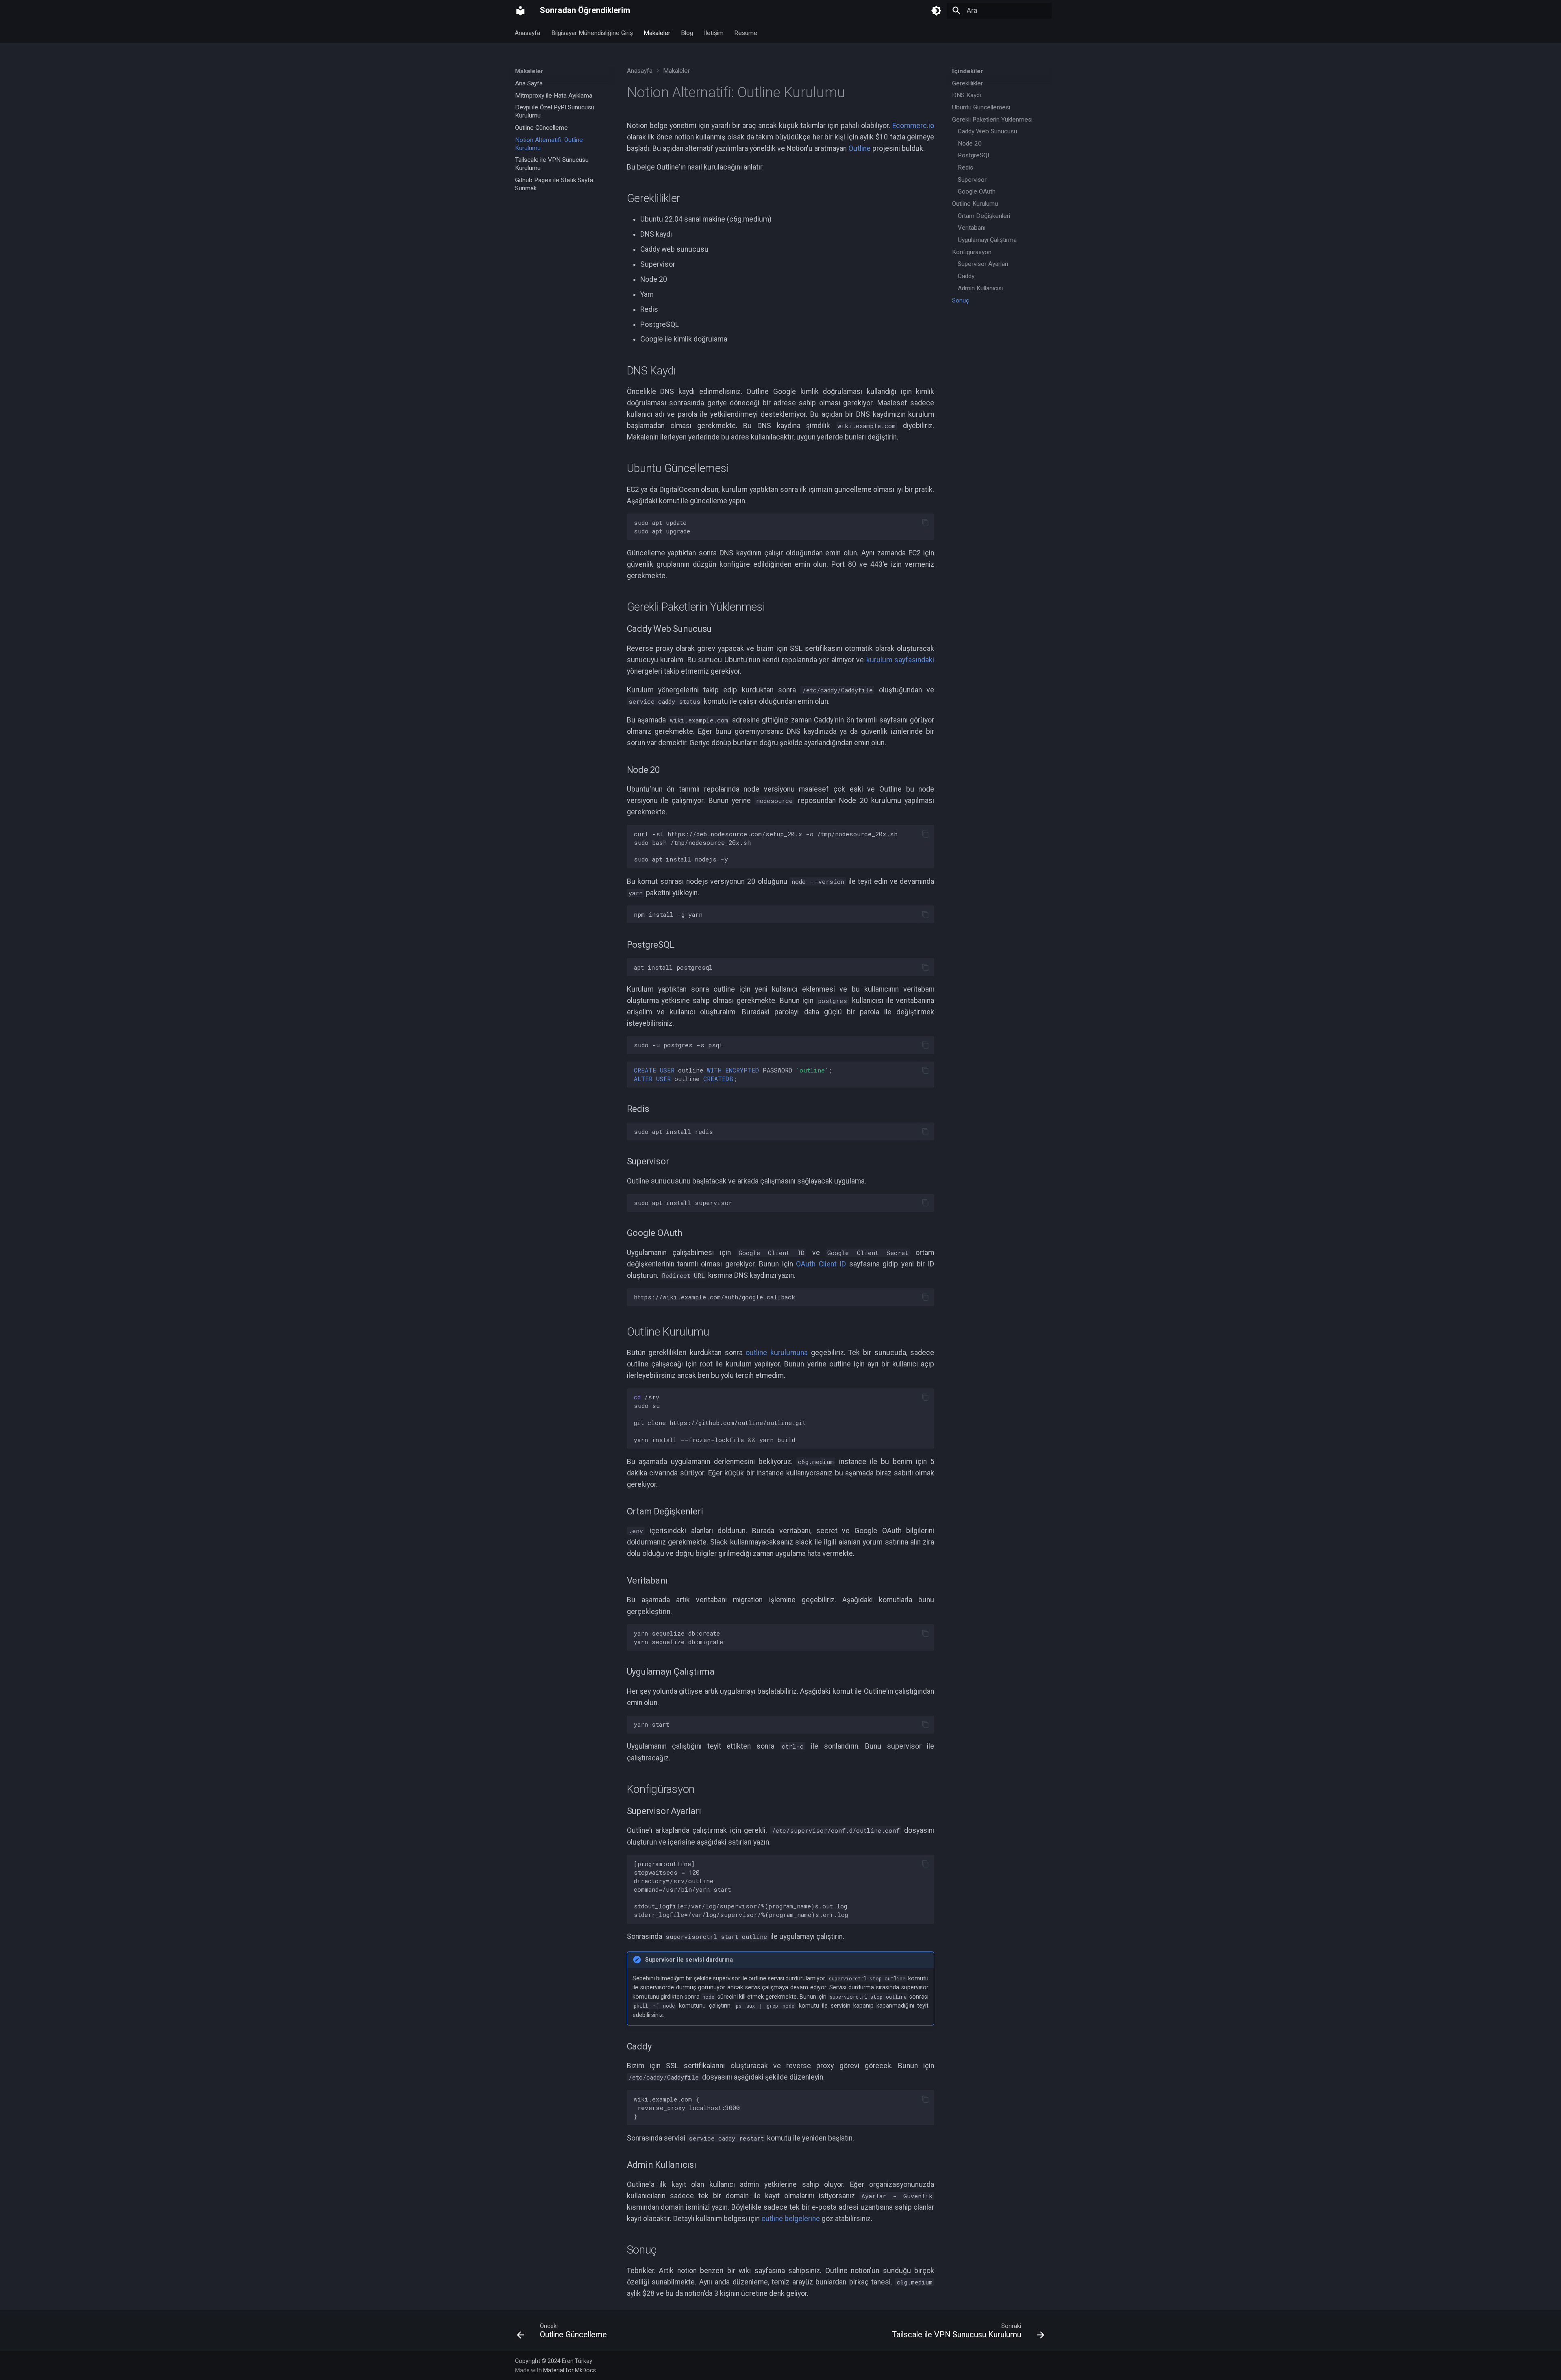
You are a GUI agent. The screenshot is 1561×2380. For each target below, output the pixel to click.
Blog (687, 33)
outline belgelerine (791, 2219)
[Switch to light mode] (936, 11)
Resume (746, 33)
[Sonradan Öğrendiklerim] (520, 11)
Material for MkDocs (570, 2370)
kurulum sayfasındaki (900, 660)
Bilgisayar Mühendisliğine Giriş (592, 33)
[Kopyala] (925, 522)
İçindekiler (967, 71)
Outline (860, 148)
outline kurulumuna (777, 1353)
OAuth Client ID (821, 1264)
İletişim (714, 33)
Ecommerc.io (913, 126)
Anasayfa (528, 33)
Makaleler (657, 33)
